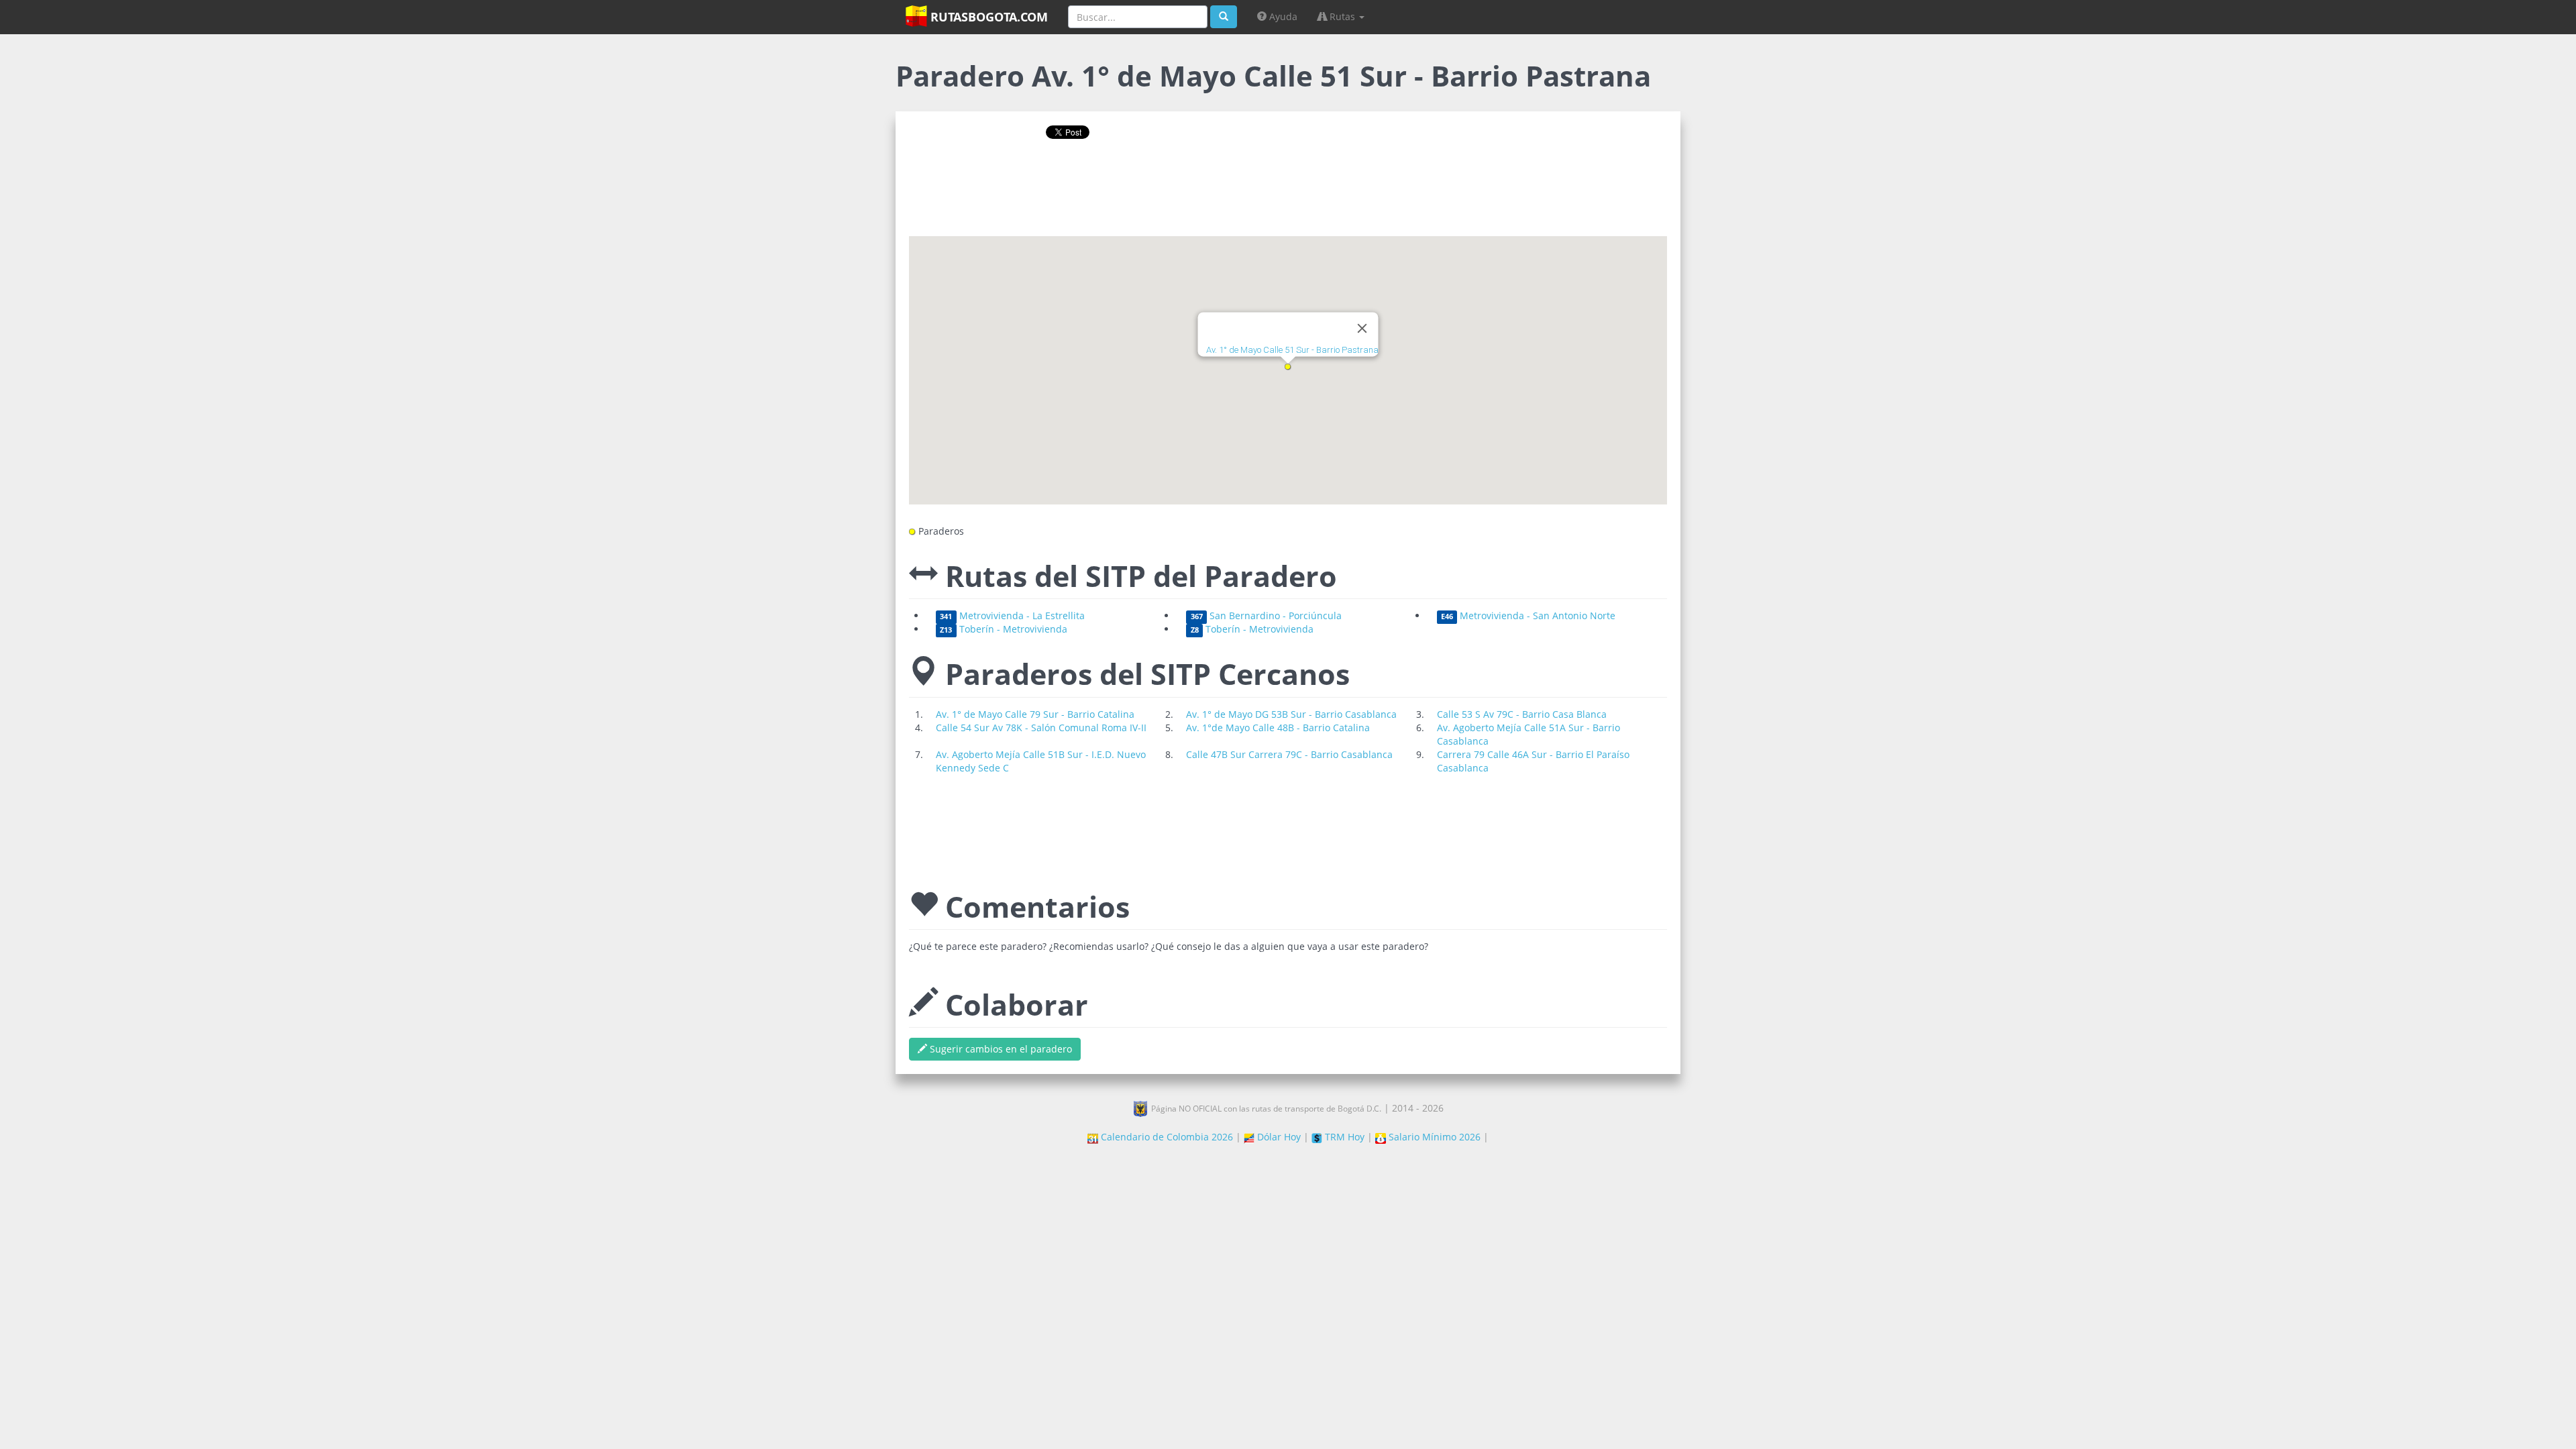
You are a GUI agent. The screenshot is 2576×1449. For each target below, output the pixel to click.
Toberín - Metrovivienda (1003, 629)
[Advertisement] (1288, 193)
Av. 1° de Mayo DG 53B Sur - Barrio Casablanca (1291, 714)
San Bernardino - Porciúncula (1266, 615)
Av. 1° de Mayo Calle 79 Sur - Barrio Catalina (1035, 714)
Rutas (1342, 16)
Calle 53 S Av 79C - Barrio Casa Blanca (1522, 714)
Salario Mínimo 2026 (1433, 1137)
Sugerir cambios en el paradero (1000, 1049)
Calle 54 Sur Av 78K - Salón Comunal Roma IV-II (1041, 728)
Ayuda (1282, 16)
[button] (1288, 367)
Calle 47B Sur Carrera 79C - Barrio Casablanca (1289, 754)
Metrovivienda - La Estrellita (1012, 615)
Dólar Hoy (1278, 1137)
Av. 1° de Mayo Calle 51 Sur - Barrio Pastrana (1292, 351)
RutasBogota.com (987, 17)
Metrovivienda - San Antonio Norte (1528, 615)
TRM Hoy (1343, 1137)
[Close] (1362, 329)
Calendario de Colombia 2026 (1166, 1137)
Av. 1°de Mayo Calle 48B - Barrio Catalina (1278, 728)
